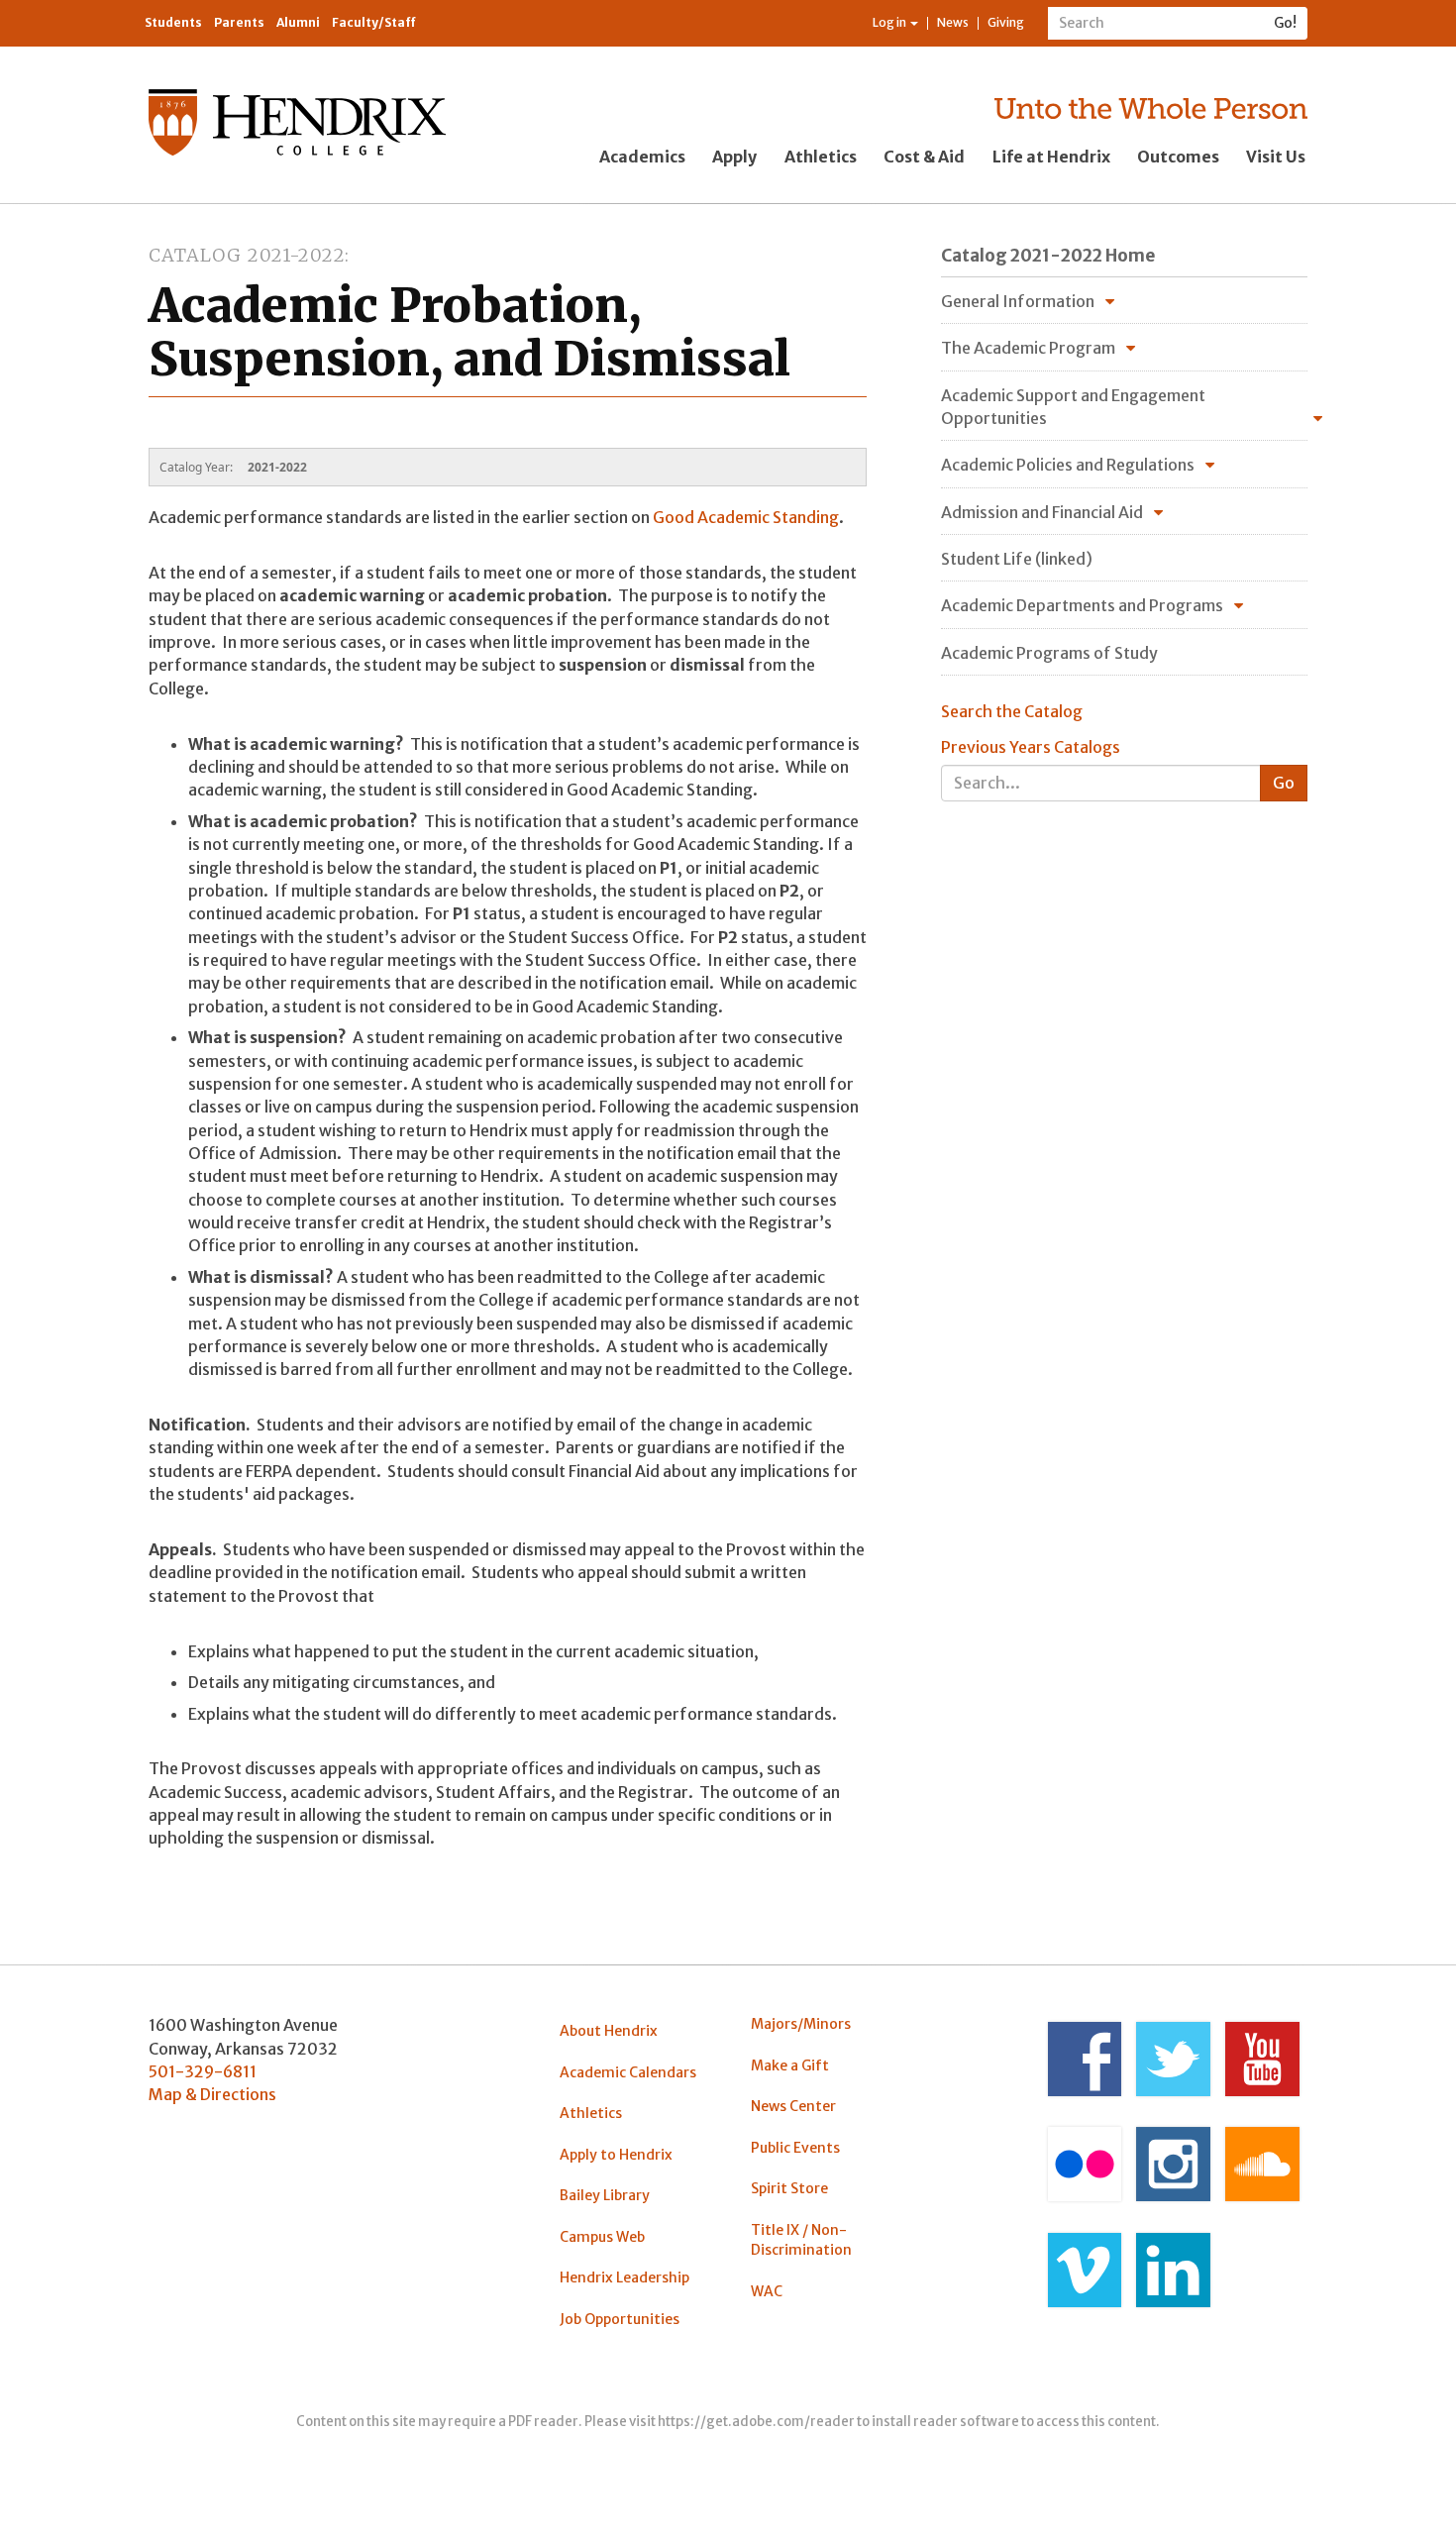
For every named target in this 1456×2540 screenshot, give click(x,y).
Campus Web (602, 2237)
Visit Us (1276, 157)
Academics (642, 157)
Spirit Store (789, 2188)
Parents (239, 22)
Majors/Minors (801, 2024)
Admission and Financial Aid (1042, 512)
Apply (734, 157)
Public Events (795, 2148)
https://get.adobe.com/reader (756, 2422)
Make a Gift (790, 2065)
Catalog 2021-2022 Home (1048, 256)
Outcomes (1178, 157)
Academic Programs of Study (1049, 653)
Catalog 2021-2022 (247, 255)
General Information (1018, 301)
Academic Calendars (628, 2072)
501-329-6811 (203, 2071)
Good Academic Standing (746, 517)
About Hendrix (609, 2031)
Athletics (821, 157)
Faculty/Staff (374, 22)
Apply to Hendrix (616, 2155)
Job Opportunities (620, 2319)
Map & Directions (212, 2094)
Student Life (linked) (1017, 559)
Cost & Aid (924, 157)
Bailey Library (605, 2195)
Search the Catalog (1012, 711)
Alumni (298, 22)
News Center (793, 2106)
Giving (1006, 22)
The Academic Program (1028, 348)
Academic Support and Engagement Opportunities (1073, 407)
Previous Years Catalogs (1031, 747)
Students (173, 22)
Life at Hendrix (1051, 157)
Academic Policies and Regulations (1068, 465)
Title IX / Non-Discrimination (801, 2240)
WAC (767, 2291)
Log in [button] (890, 22)
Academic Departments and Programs (1082, 605)
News (953, 22)
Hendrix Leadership (624, 2277)
